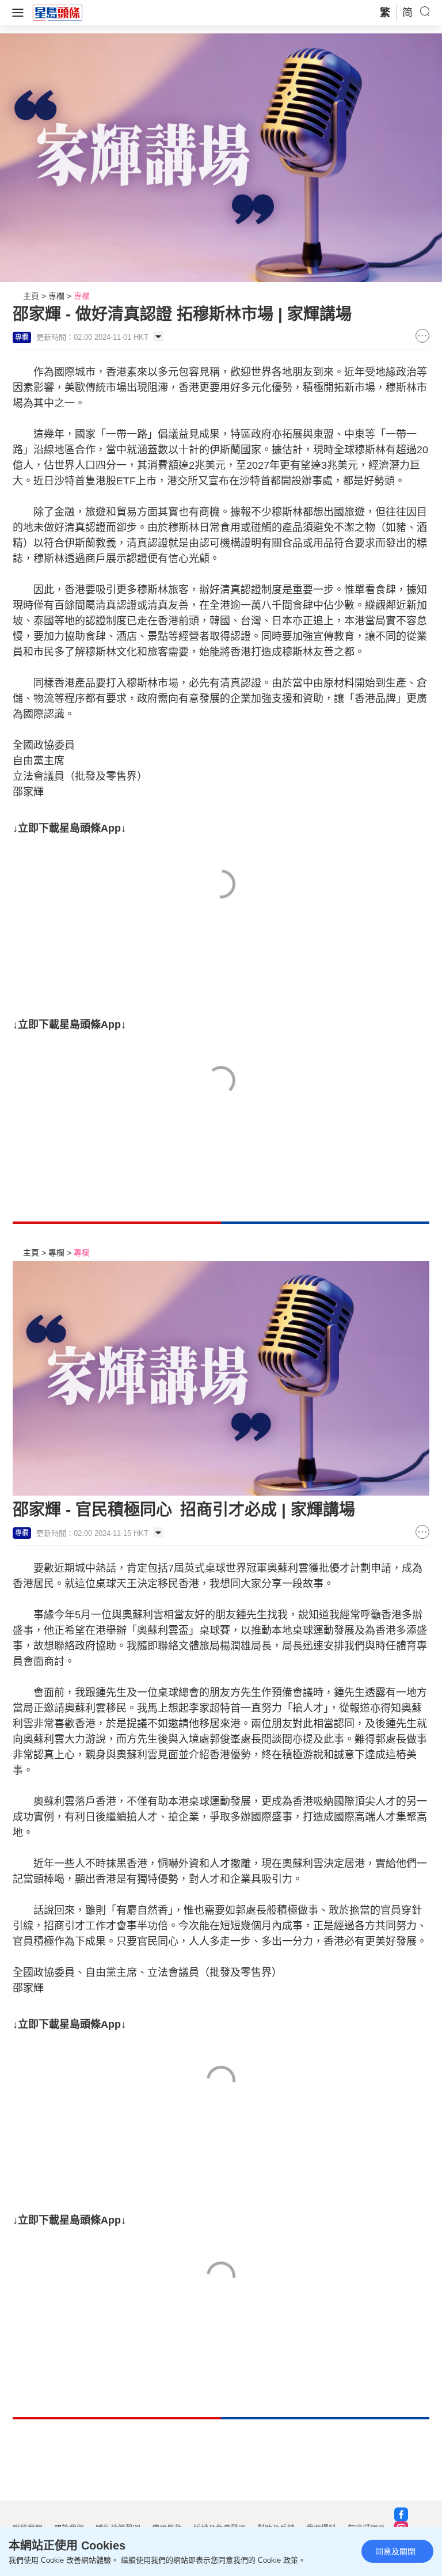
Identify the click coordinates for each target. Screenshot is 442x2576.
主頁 (31, 296)
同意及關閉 (395, 2551)
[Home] (58, 12)
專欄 (56, 296)
